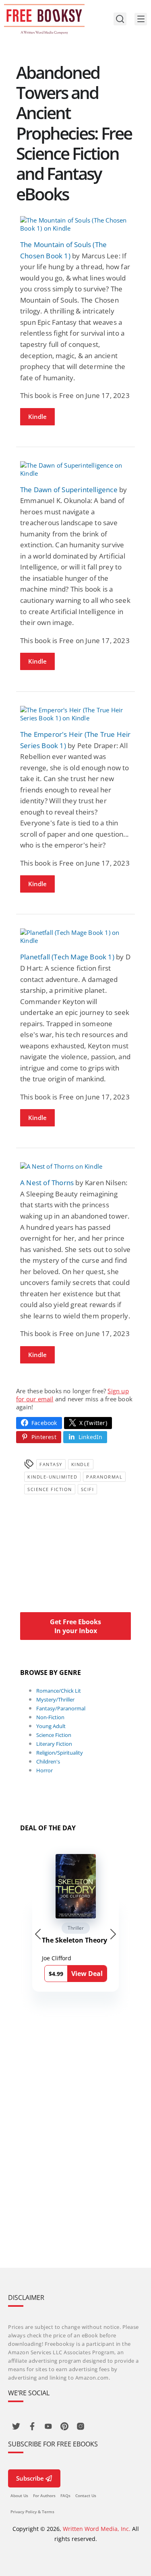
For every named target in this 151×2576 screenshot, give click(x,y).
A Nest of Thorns (47, 1183)
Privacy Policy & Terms (32, 2512)
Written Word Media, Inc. (97, 2529)
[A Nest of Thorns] (75, 1166)
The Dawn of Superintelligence (69, 490)
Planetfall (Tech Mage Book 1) (67, 957)
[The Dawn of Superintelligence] (75, 469)
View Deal (87, 1974)
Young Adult (51, 1726)
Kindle (37, 417)
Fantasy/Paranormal (61, 1708)
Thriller (76, 1928)
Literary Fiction (54, 1744)
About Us (19, 2496)
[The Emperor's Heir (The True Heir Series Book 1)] (75, 714)
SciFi (88, 1489)
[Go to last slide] (38, 1934)
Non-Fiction (50, 1717)
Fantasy (51, 1464)
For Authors (44, 2496)
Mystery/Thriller (55, 1699)
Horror (44, 1770)
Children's (48, 1761)
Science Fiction (50, 1489)
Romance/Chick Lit (59, 1691)
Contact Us (86, 2496)
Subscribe (30, 2478)
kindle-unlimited (52, 1477)
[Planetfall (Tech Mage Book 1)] (75, 936)
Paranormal (104, 1477)
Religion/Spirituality (60, 1753)
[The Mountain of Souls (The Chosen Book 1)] (75, 224)
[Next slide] (113, 1934)
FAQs (65, 2496)
